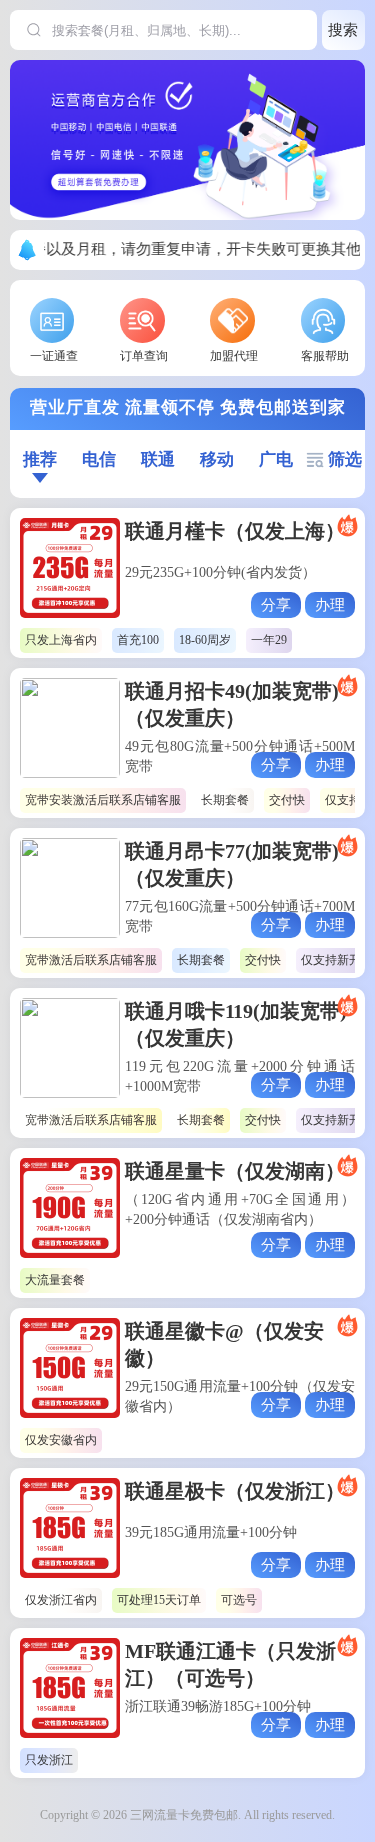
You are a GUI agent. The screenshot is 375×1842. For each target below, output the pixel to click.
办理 (330, 604)
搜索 (343, 29)
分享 (276, 604)
